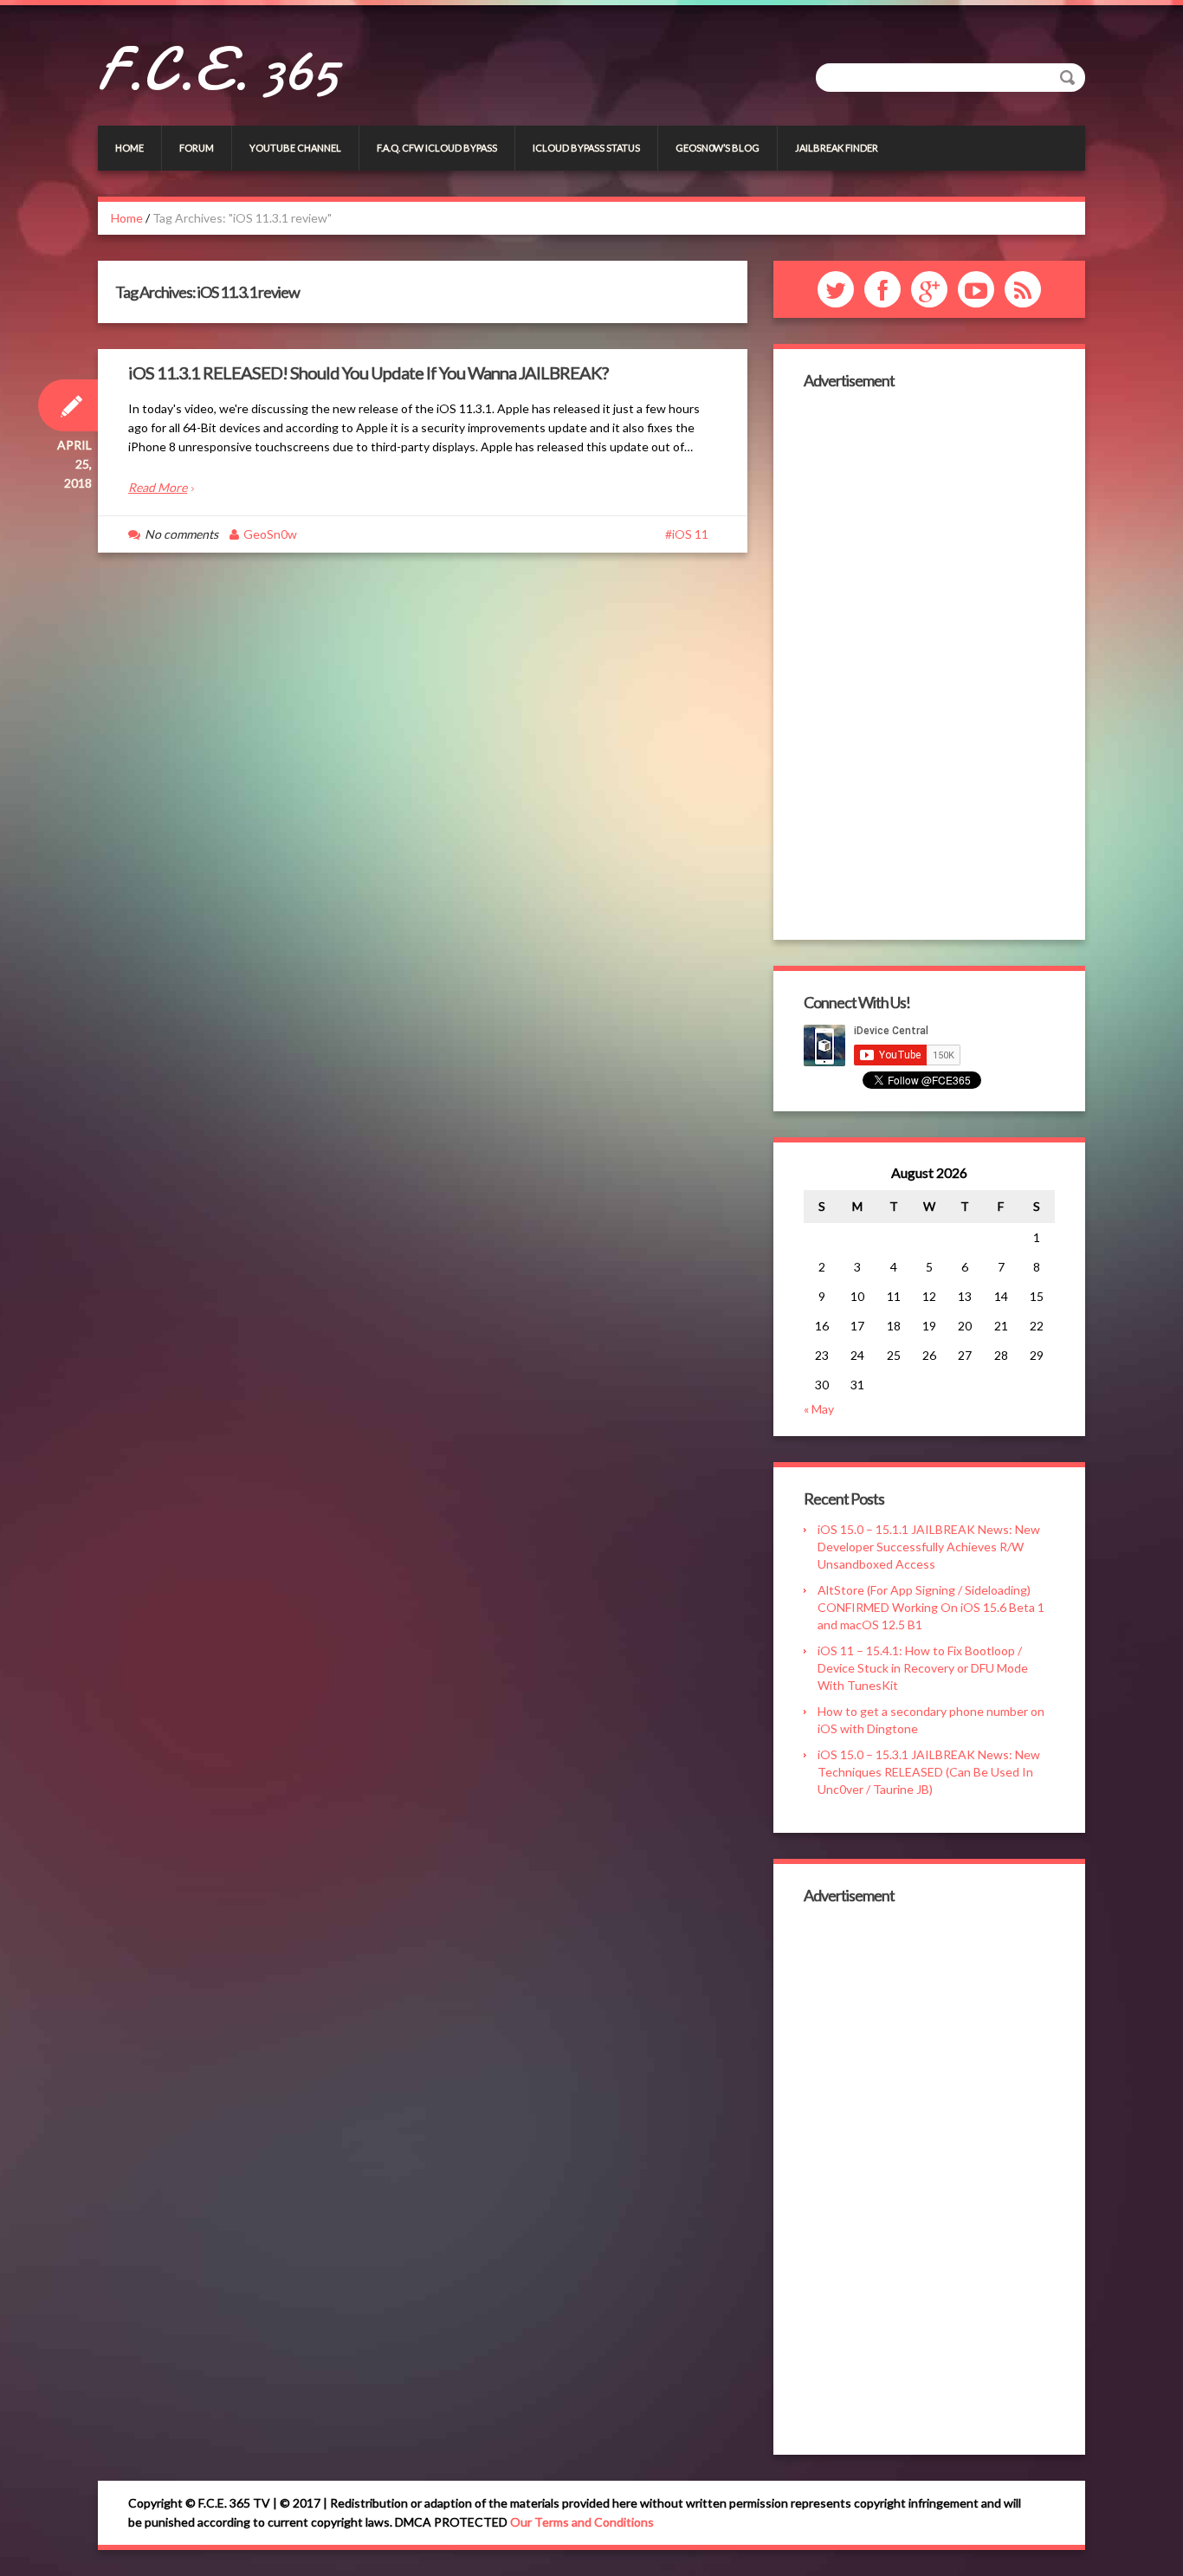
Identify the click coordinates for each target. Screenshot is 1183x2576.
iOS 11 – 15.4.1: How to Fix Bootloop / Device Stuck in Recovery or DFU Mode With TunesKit (923, 1668)
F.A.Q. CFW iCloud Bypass (437, 148)
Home (129, 148)
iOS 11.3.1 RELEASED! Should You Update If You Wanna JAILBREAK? (368, 372)
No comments (181, 534)
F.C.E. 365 (218, 69)
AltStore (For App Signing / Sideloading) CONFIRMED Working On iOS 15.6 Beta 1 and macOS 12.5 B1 (931, 1607)
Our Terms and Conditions (582, 2522)
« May (819, 1409)
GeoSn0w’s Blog (718, 148)
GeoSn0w (270, 534)
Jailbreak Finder (837, 148)
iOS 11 (690, 534)
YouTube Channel (295, 148)
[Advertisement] (929, 663)
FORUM (197, 148)
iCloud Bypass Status (586, 148)
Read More (158, 487)
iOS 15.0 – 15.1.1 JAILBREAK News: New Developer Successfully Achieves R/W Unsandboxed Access (929, 1547)
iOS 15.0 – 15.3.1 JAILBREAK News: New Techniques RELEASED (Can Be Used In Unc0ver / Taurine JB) (929, 1772)
